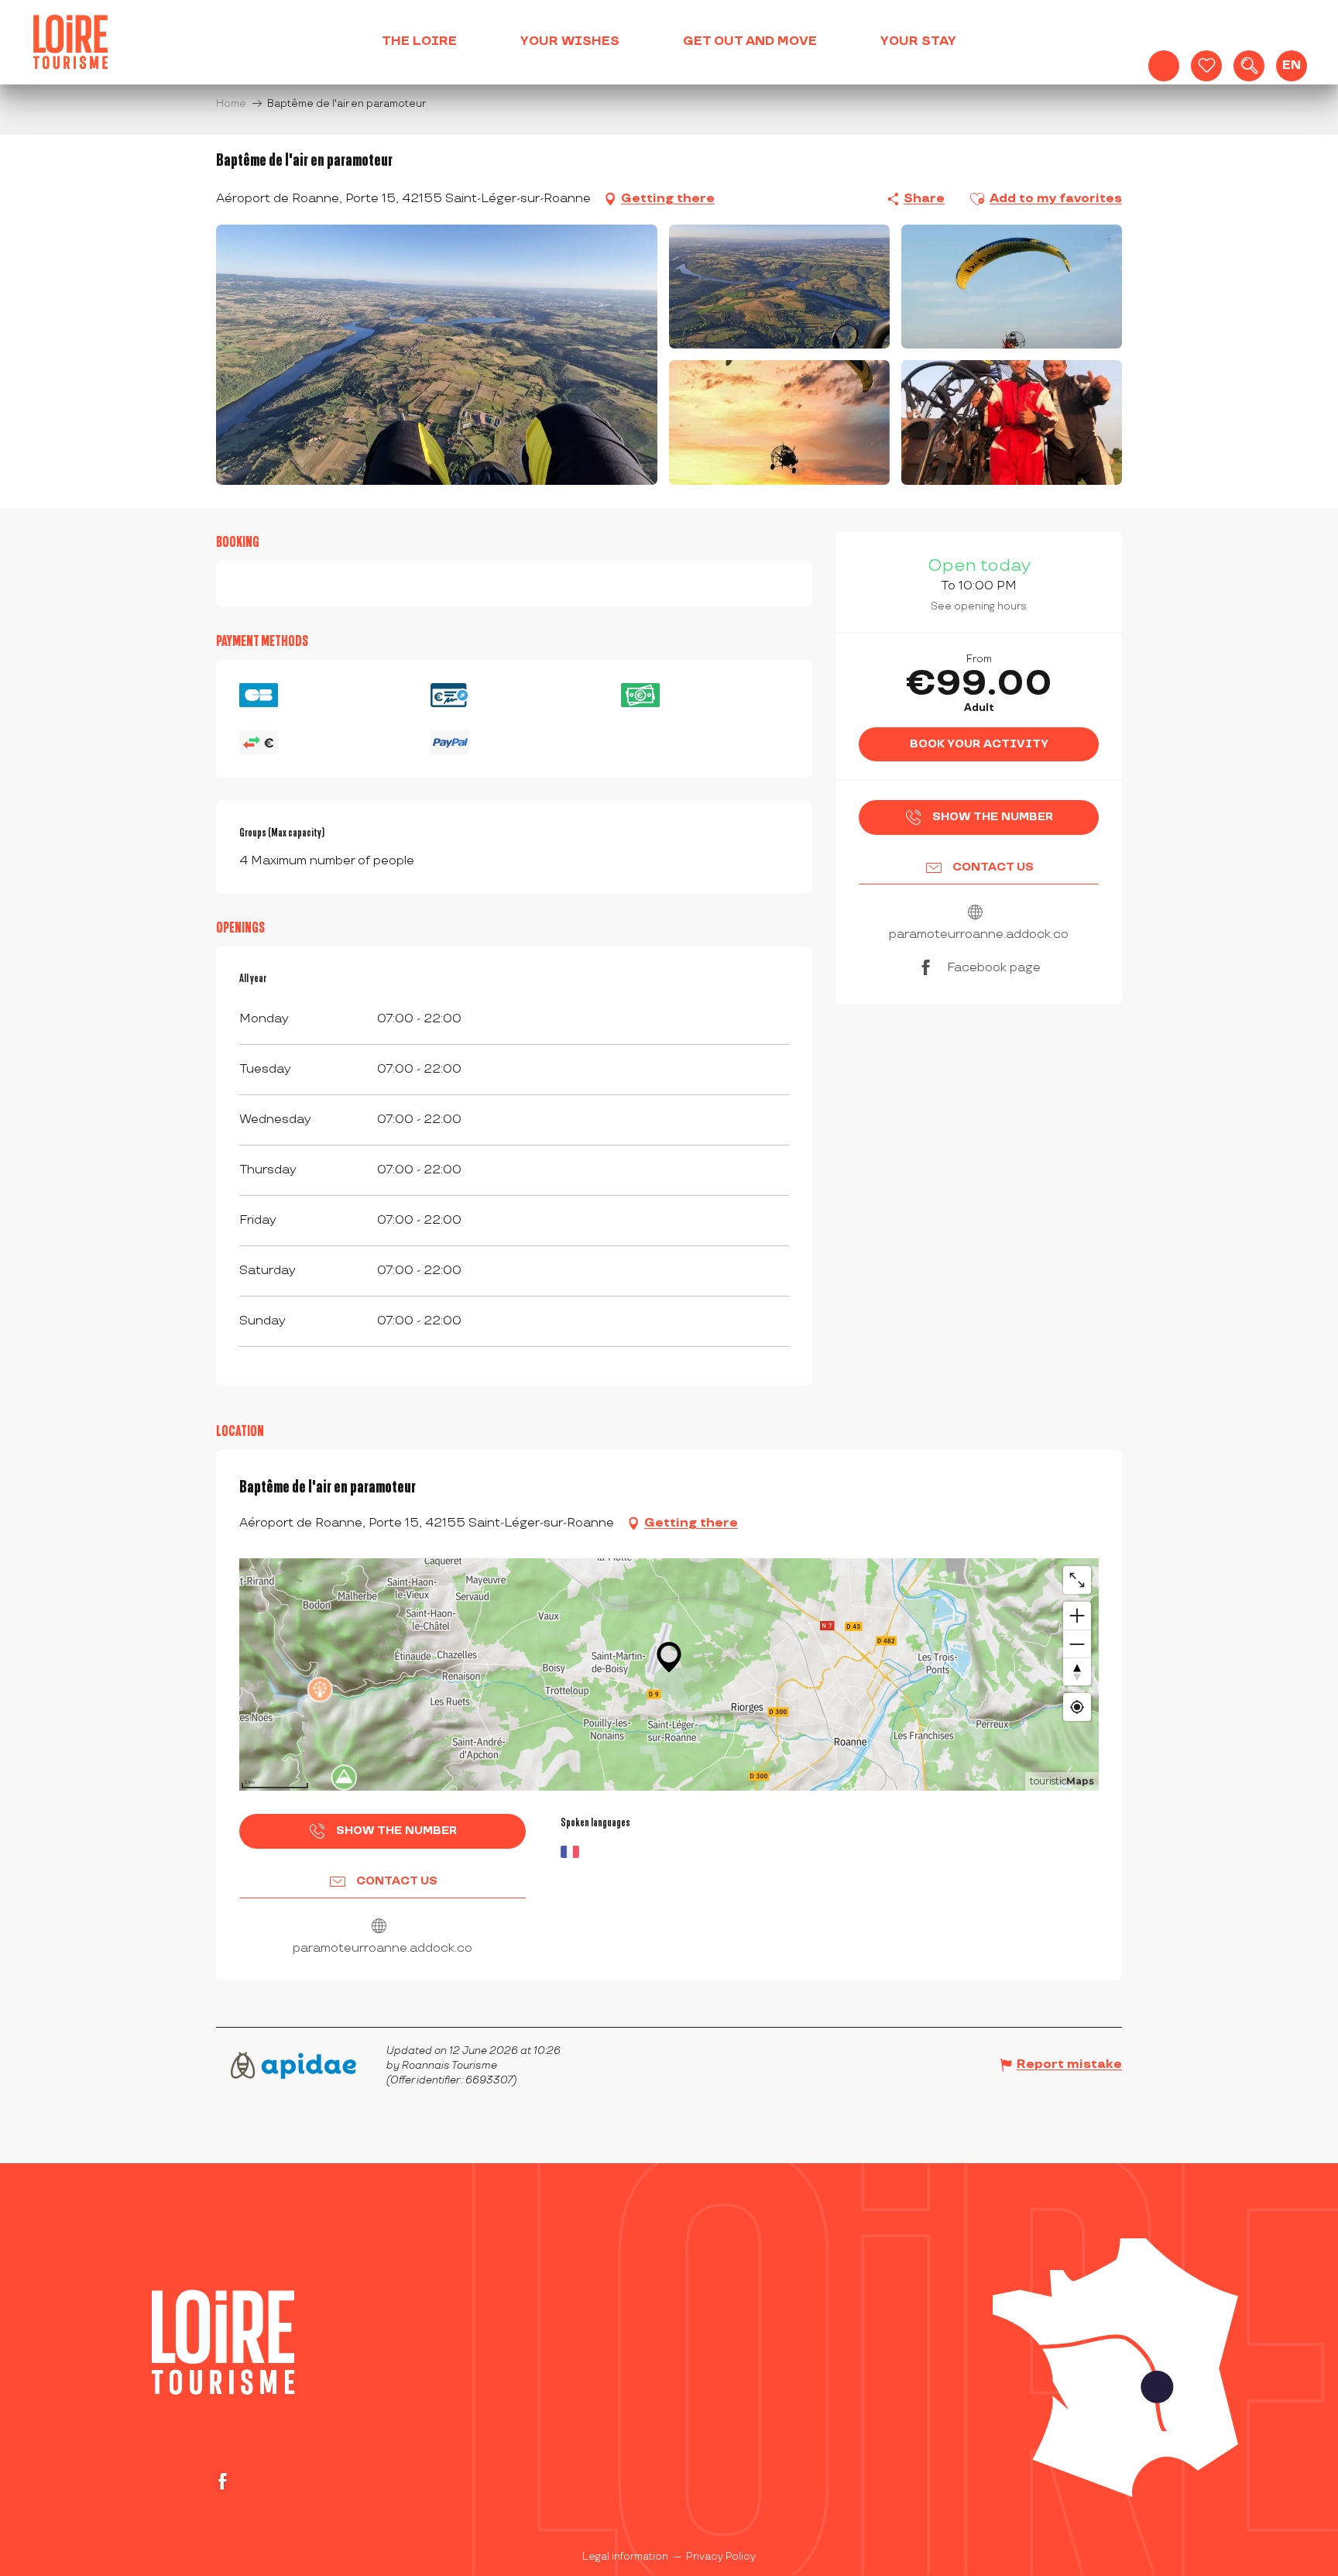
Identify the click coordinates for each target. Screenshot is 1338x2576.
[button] (1249, 66)
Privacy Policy (721, 2557)
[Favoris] (1206, 66)
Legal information (625, 2557)
